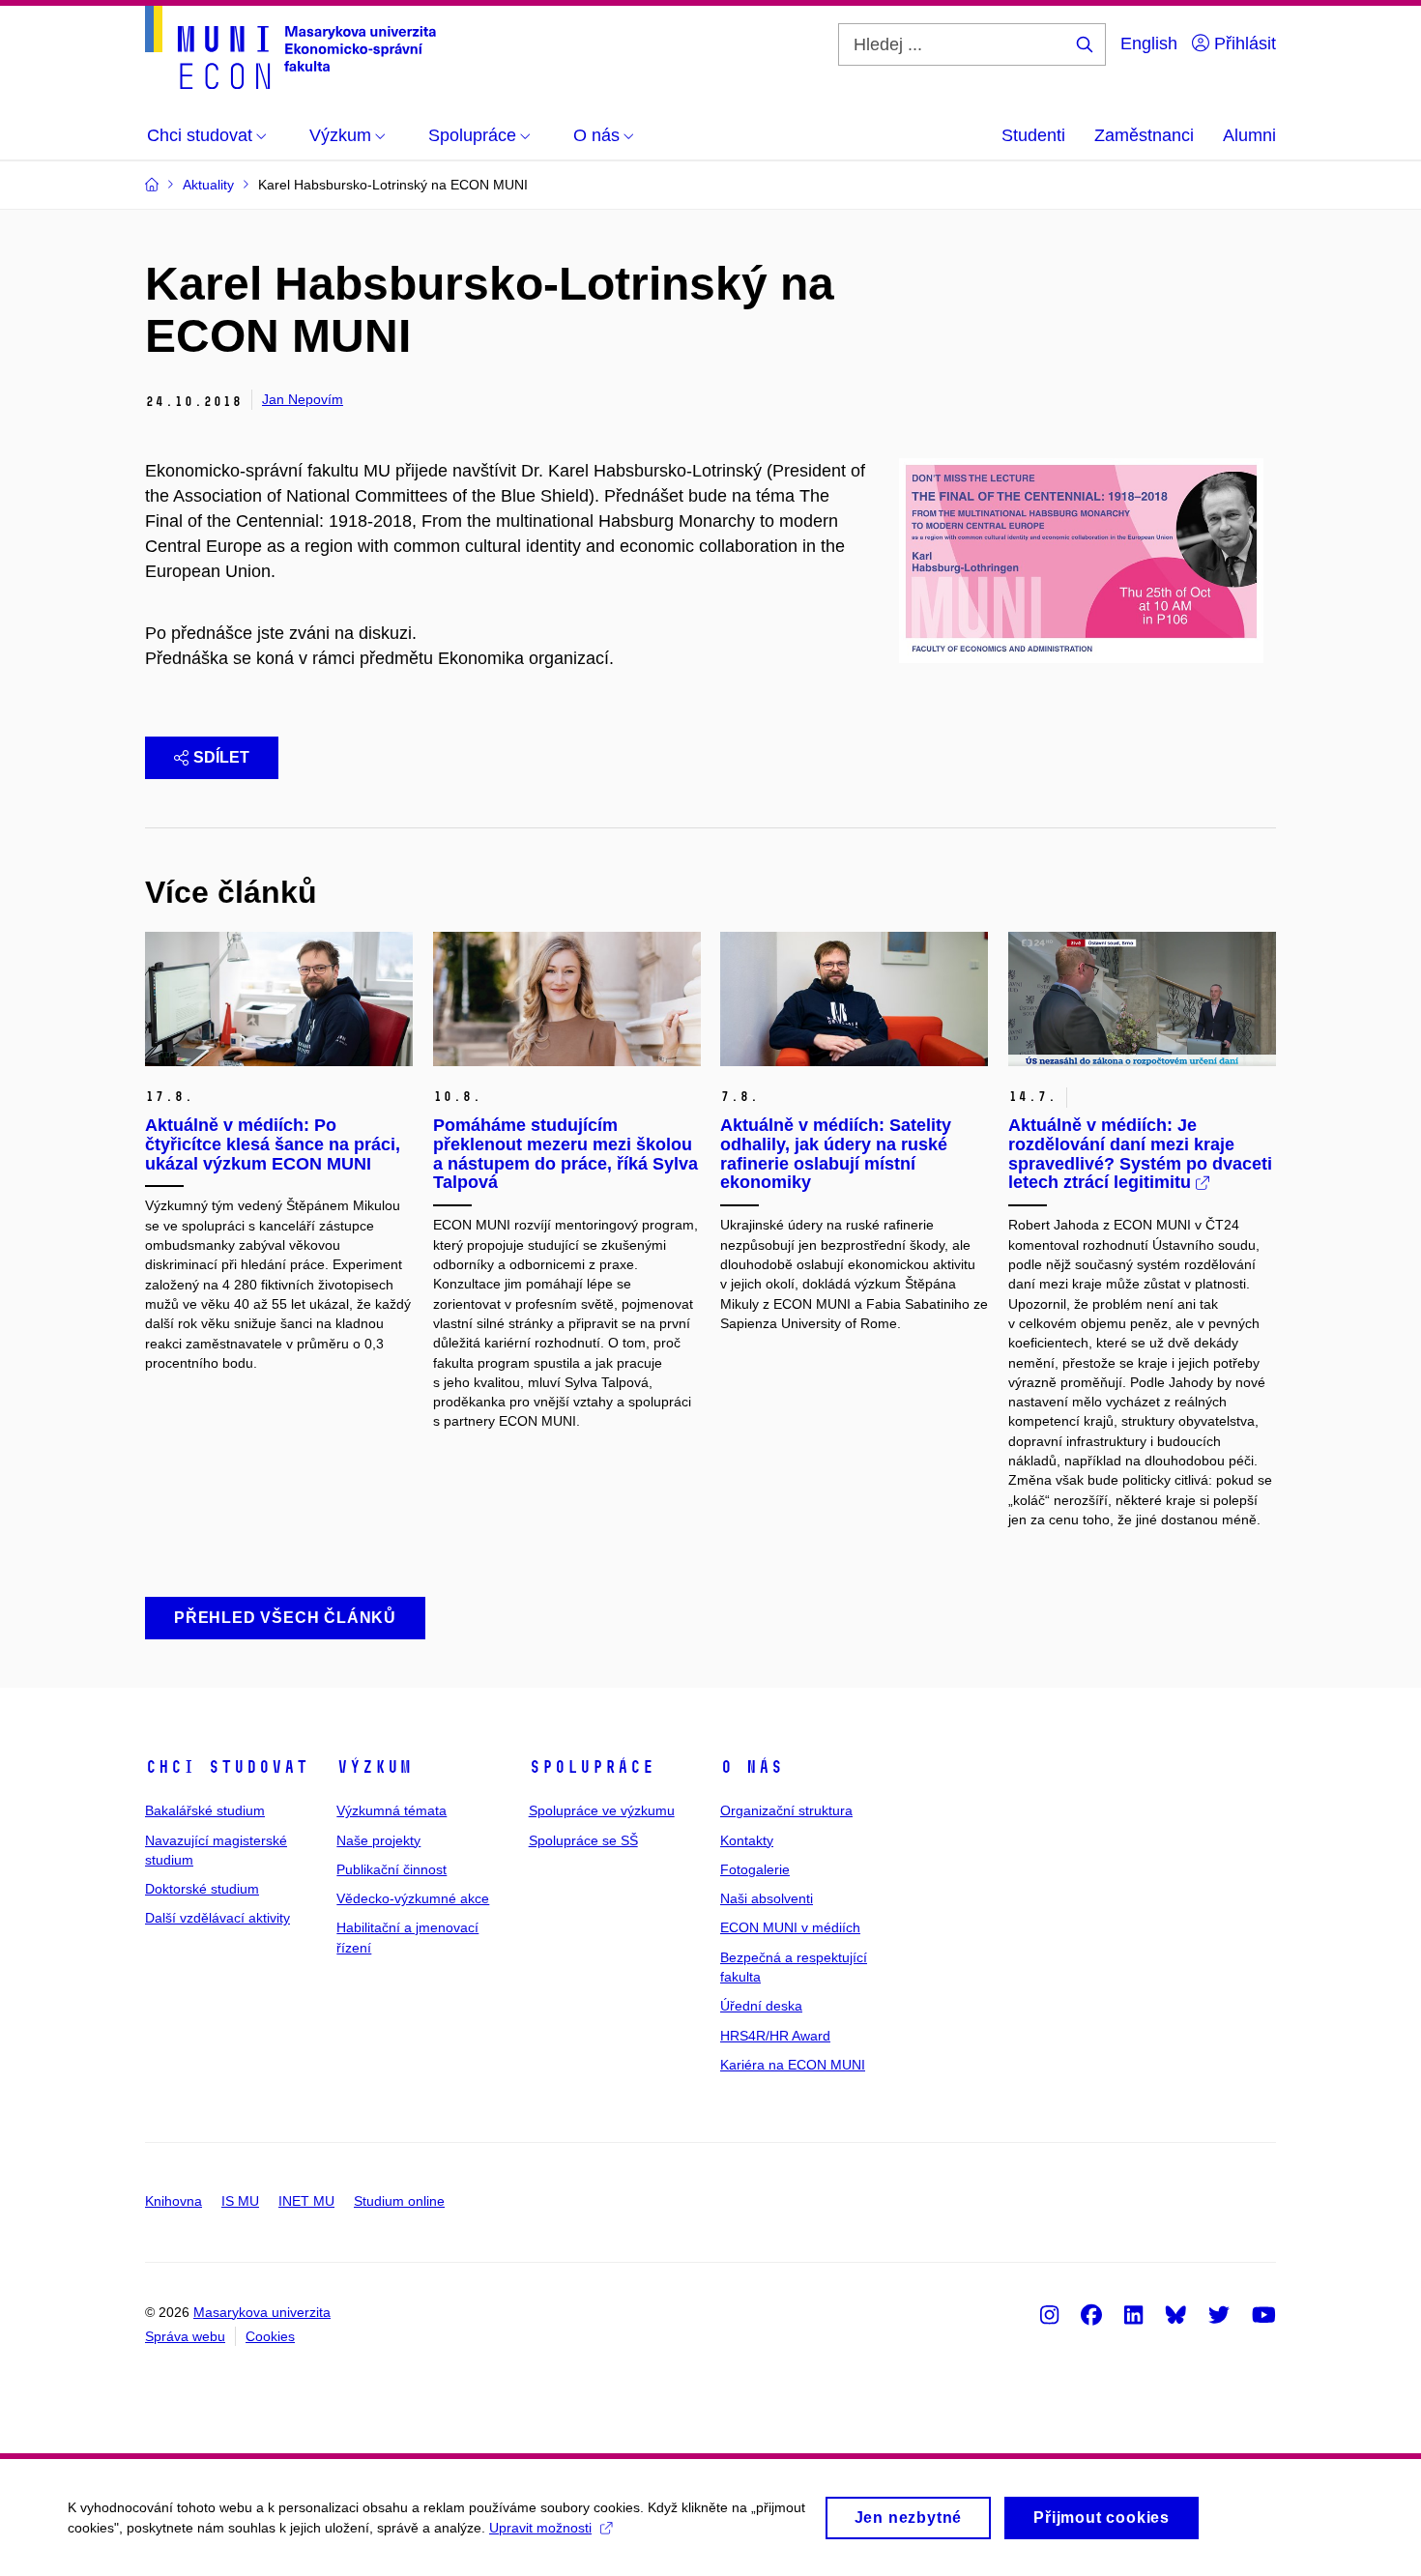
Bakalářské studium (205, 1810)
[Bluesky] (1175, 2314)
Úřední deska (761, 2006)
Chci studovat (227, 1767)
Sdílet (221, 757)
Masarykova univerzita (262, 2312)
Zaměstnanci (1144, 135)
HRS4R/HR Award (775, 2036)
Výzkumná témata (391, 1810)
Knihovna (174, 2201)
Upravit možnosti (540, 2528)
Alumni (1249, 135)
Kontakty (747, 1840)
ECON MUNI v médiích (790, 1927)
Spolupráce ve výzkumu (602, 1810)
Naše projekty (378, 1840)
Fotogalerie (755, 1869)
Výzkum (374, 1767)
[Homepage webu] (290, 47)
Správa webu (185, 2336)
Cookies (270, 2336)
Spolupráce (592, 1767)
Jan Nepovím (303, 399)
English (1149, 43)
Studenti (1033, 135)
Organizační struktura (786, 1810)
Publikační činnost (391, 1869)
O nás (752, 1767)
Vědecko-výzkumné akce (413, 1898)
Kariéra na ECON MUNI (793, 2065)
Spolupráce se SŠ (583, 1840)
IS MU (240, 2201)
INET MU (306, 2201)
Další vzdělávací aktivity (217, 1918)
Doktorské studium (202, 1889)
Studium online (399, 2201)
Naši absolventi (767, 1898)
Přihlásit (1243, 43)
